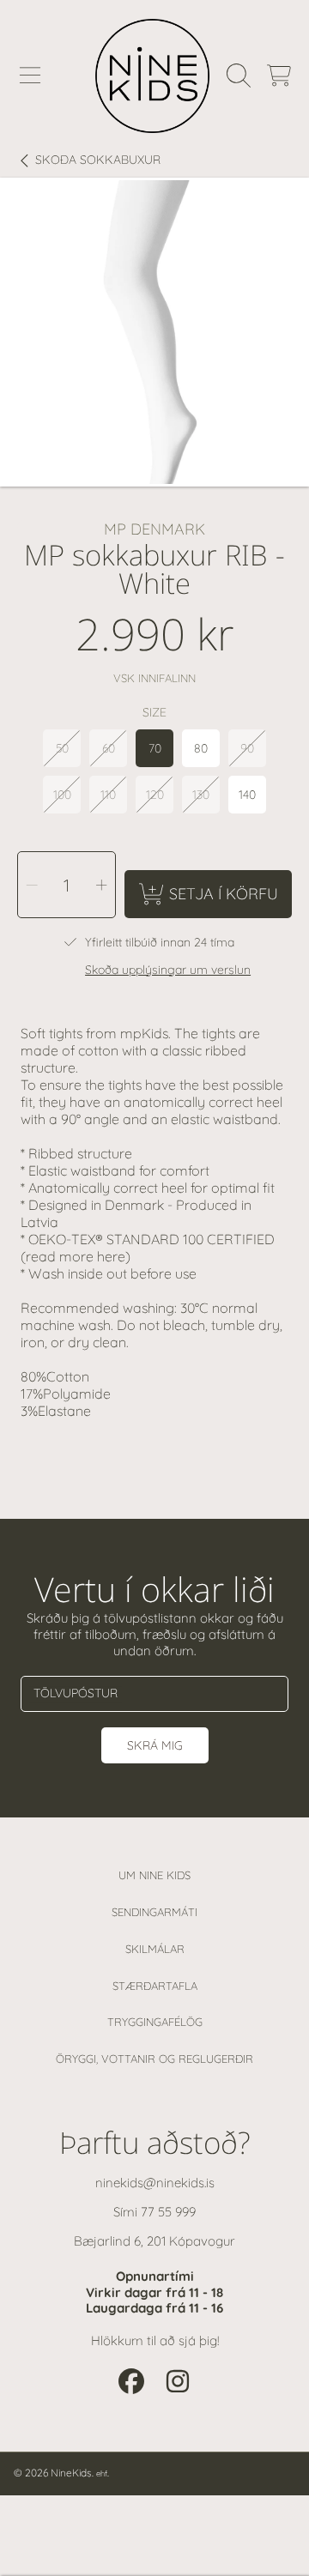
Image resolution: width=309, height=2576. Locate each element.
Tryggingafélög (155, 2022)
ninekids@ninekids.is (155, 2183)
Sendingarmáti (154, 1912)
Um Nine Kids (154, 1875)
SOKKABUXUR (98, 160)
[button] (30, 76)
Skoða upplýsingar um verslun (168, 970)
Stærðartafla (155, 1986)
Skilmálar (155, 1949)
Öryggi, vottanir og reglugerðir (154, 2059)
